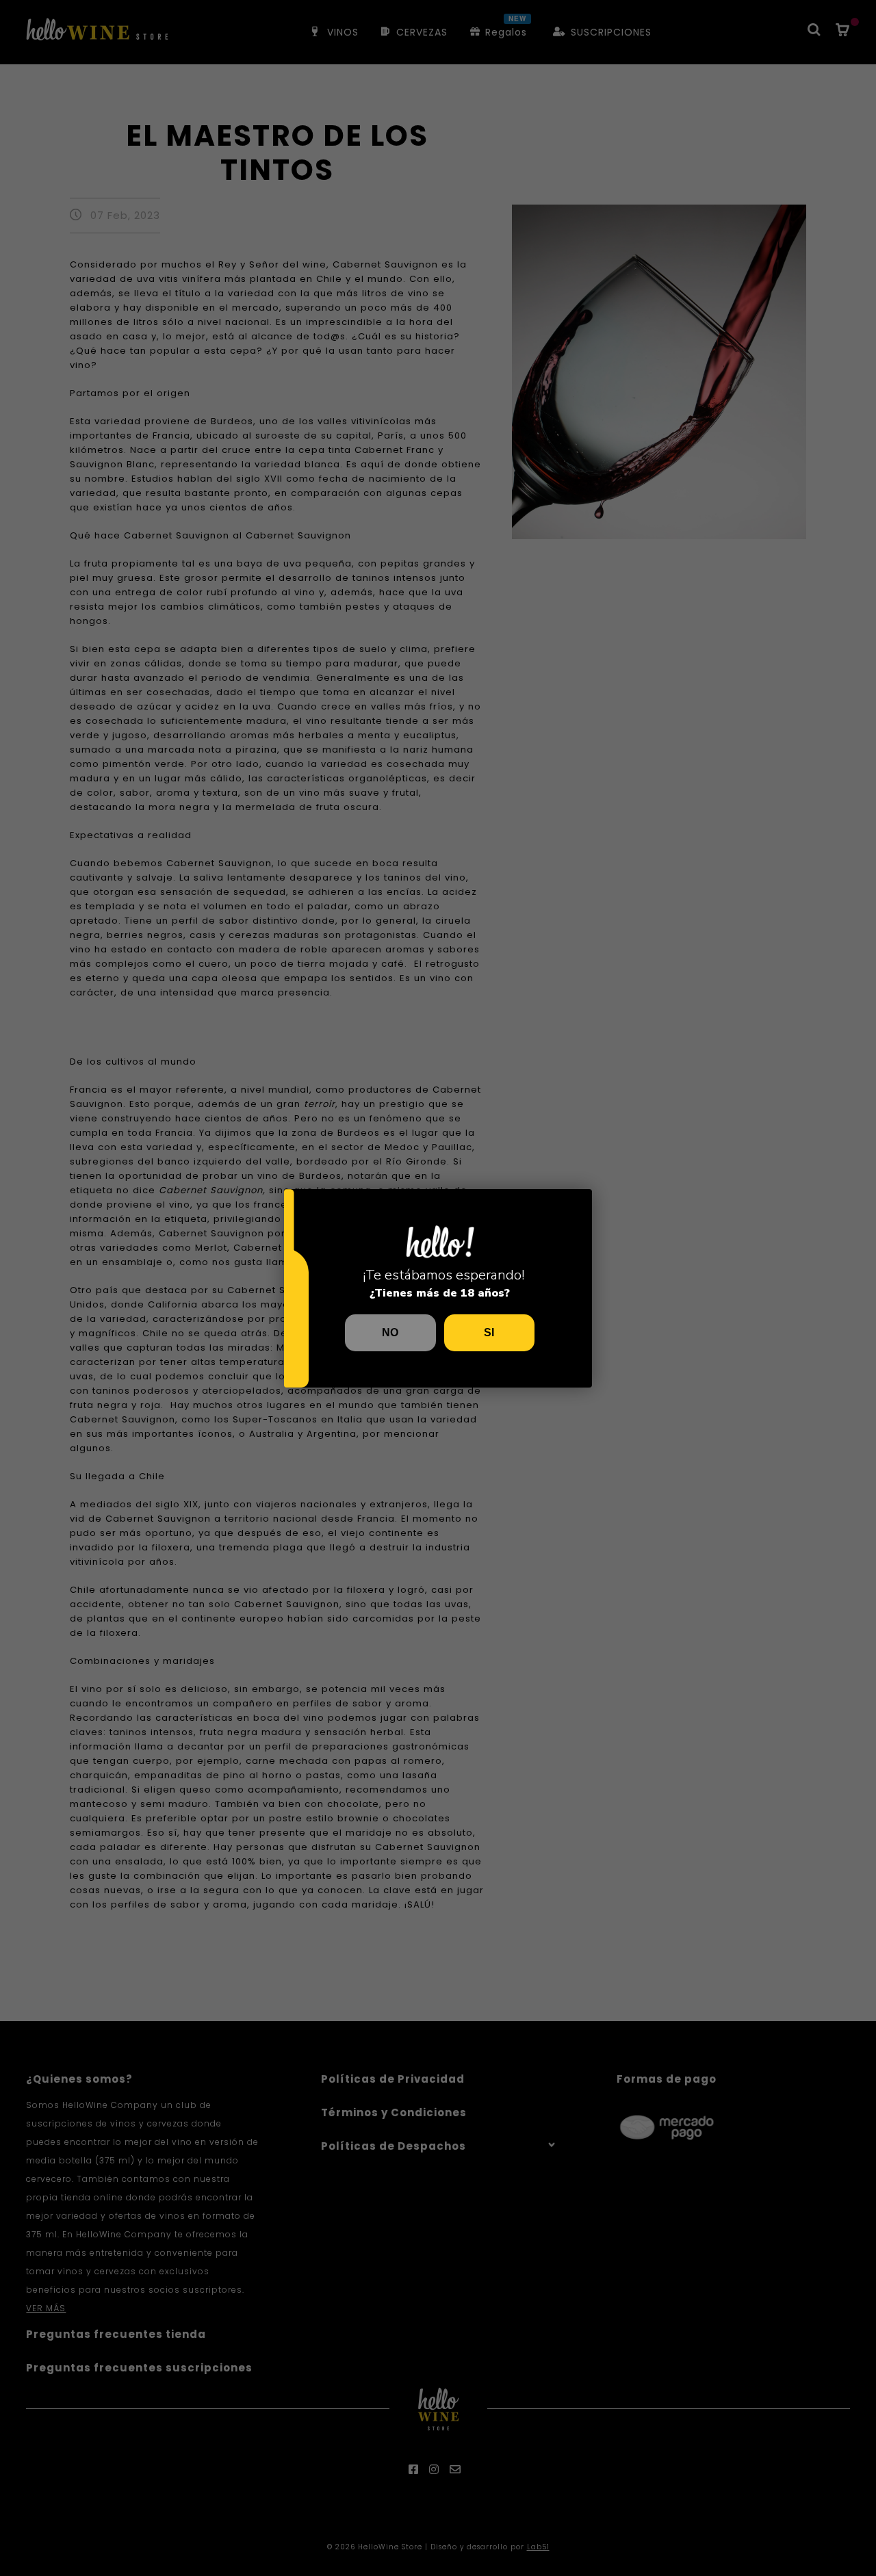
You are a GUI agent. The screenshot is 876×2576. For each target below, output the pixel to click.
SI (489, 1332)
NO (390, 1332)
